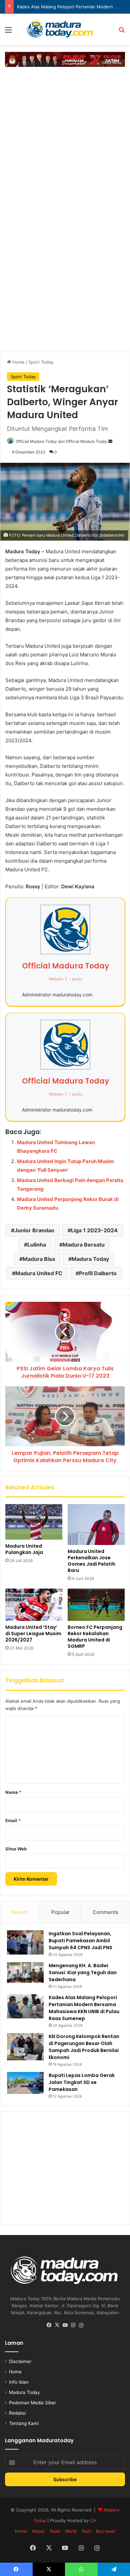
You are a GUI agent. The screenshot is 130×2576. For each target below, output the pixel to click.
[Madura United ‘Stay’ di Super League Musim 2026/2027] (34, 1605)
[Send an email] (110, 441)
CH (93, 2520)
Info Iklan (19, 2382)
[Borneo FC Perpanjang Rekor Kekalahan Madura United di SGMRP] (96, 1605)
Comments (105, 1912)
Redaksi (17, 2413)
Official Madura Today (65, 966)
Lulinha (37, 1245)
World (71, 2531)
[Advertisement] (65, 138)
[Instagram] (73, 2325)
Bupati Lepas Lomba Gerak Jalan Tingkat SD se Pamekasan (82, 2082)
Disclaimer (20, 2361)
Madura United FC (39, 1273)
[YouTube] (65, 2325)
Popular (60, 1912)
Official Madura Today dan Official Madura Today (61, 441)
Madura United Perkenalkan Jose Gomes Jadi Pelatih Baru (91, 1561)
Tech (86, 2531)
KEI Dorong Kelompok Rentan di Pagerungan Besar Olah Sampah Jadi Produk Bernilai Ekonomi (84, 2047)
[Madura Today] (65, 29)
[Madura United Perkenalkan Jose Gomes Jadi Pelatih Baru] (96, 1525)
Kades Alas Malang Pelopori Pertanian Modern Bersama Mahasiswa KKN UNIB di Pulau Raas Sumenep (84, 2008)
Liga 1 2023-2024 (94, 1230)
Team (55, 2531)
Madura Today (90, 1259)
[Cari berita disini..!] (122, 32)
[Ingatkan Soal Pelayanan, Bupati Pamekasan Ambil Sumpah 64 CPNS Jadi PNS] (25, 1942)
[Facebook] (49, 2325)
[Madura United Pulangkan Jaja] (34, 1522)
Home (18, 362)
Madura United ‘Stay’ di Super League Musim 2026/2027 (33, 1633)
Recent (20, 1912)
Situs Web (16, 1849)
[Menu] (8, 32)
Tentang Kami (24, 2423)
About (38, 2531)
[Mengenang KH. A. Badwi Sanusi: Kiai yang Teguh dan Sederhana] (25, 1973)
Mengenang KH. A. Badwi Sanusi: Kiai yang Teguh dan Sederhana (83, 1973)
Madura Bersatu (84, 1245)
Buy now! (106, 2531)
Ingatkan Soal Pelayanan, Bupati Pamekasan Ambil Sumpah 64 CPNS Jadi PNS (80, 1941)
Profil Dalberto (98, 1273)
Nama (13, 1792)
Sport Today (41, 362)
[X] (57, 2325)
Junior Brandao (34, 1230)
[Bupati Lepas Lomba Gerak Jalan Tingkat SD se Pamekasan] (25, 2083)
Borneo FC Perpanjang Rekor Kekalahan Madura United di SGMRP (95, 1637)
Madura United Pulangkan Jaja (24, 1549)
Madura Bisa (39, 1259)
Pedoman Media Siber (32, 2403)
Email (13, 1820)
